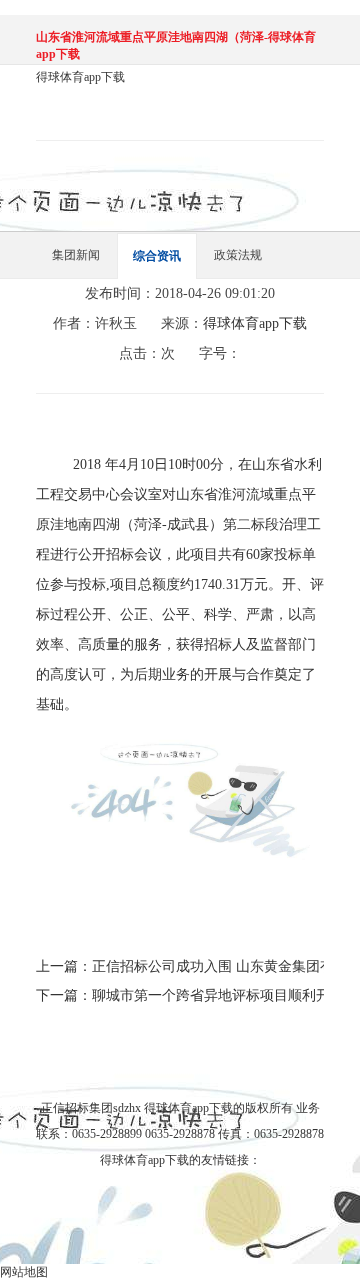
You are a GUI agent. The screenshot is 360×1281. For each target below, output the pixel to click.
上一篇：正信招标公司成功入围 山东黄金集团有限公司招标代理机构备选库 (180, 966)
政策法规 (238, 255)
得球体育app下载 (80, 77)
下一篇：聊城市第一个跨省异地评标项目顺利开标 (180, 995)
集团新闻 (76, 255)
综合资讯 (157, 256)
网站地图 (24, 1272)
